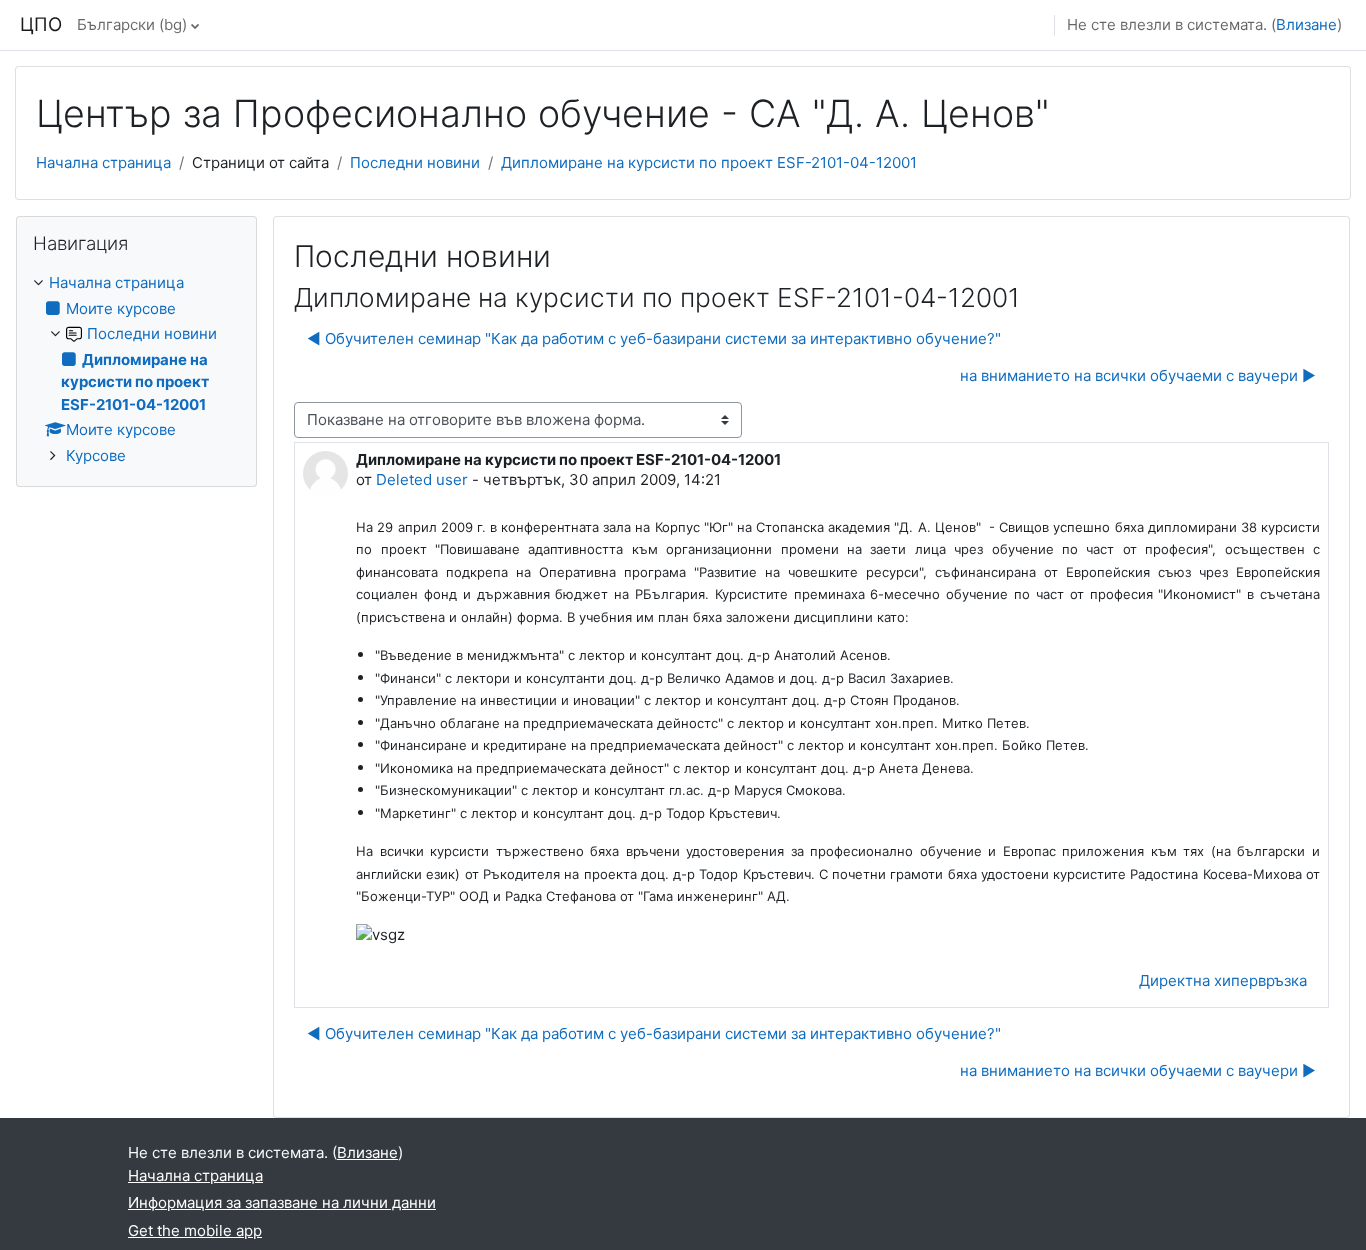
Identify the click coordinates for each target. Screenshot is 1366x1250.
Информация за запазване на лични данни (282, 1202)
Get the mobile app (195, 1230)
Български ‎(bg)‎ (132, 24)
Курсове (96, 455)
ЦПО (41, 24)
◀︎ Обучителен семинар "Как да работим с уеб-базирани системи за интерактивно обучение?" (654, 338)
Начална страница (103, 162)
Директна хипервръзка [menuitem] (1223, 980)
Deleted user (422, 479)
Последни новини (415, 162)
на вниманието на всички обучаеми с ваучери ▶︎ (1138, 375)
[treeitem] (136, 369)
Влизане (1306, 24)
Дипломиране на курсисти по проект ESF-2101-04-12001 (709, 162)
